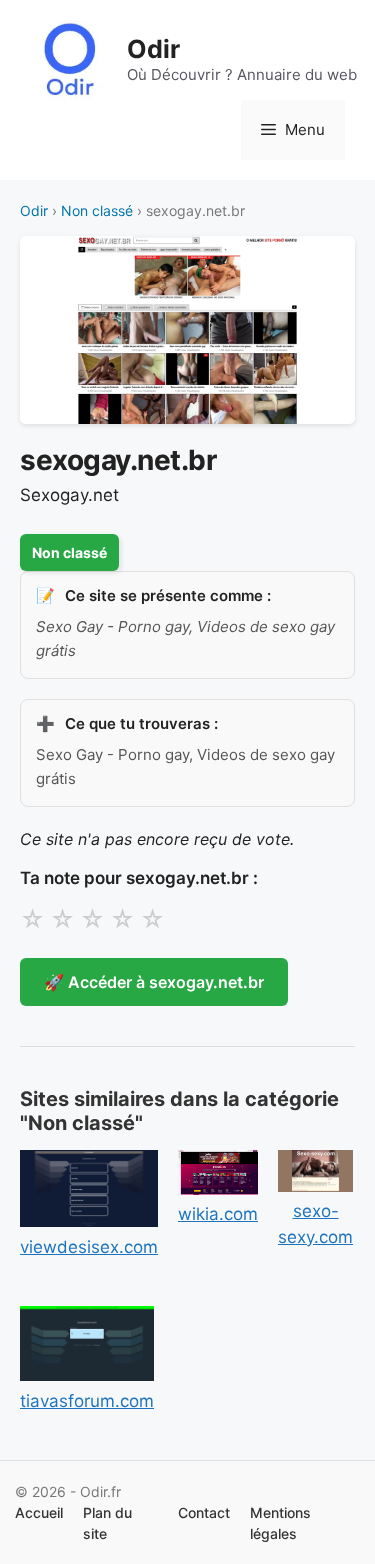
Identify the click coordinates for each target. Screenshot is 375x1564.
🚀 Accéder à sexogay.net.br (154, 982)
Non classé (97, 210)
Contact (204, 1512)
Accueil (39, 1512)
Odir (153, 49)
